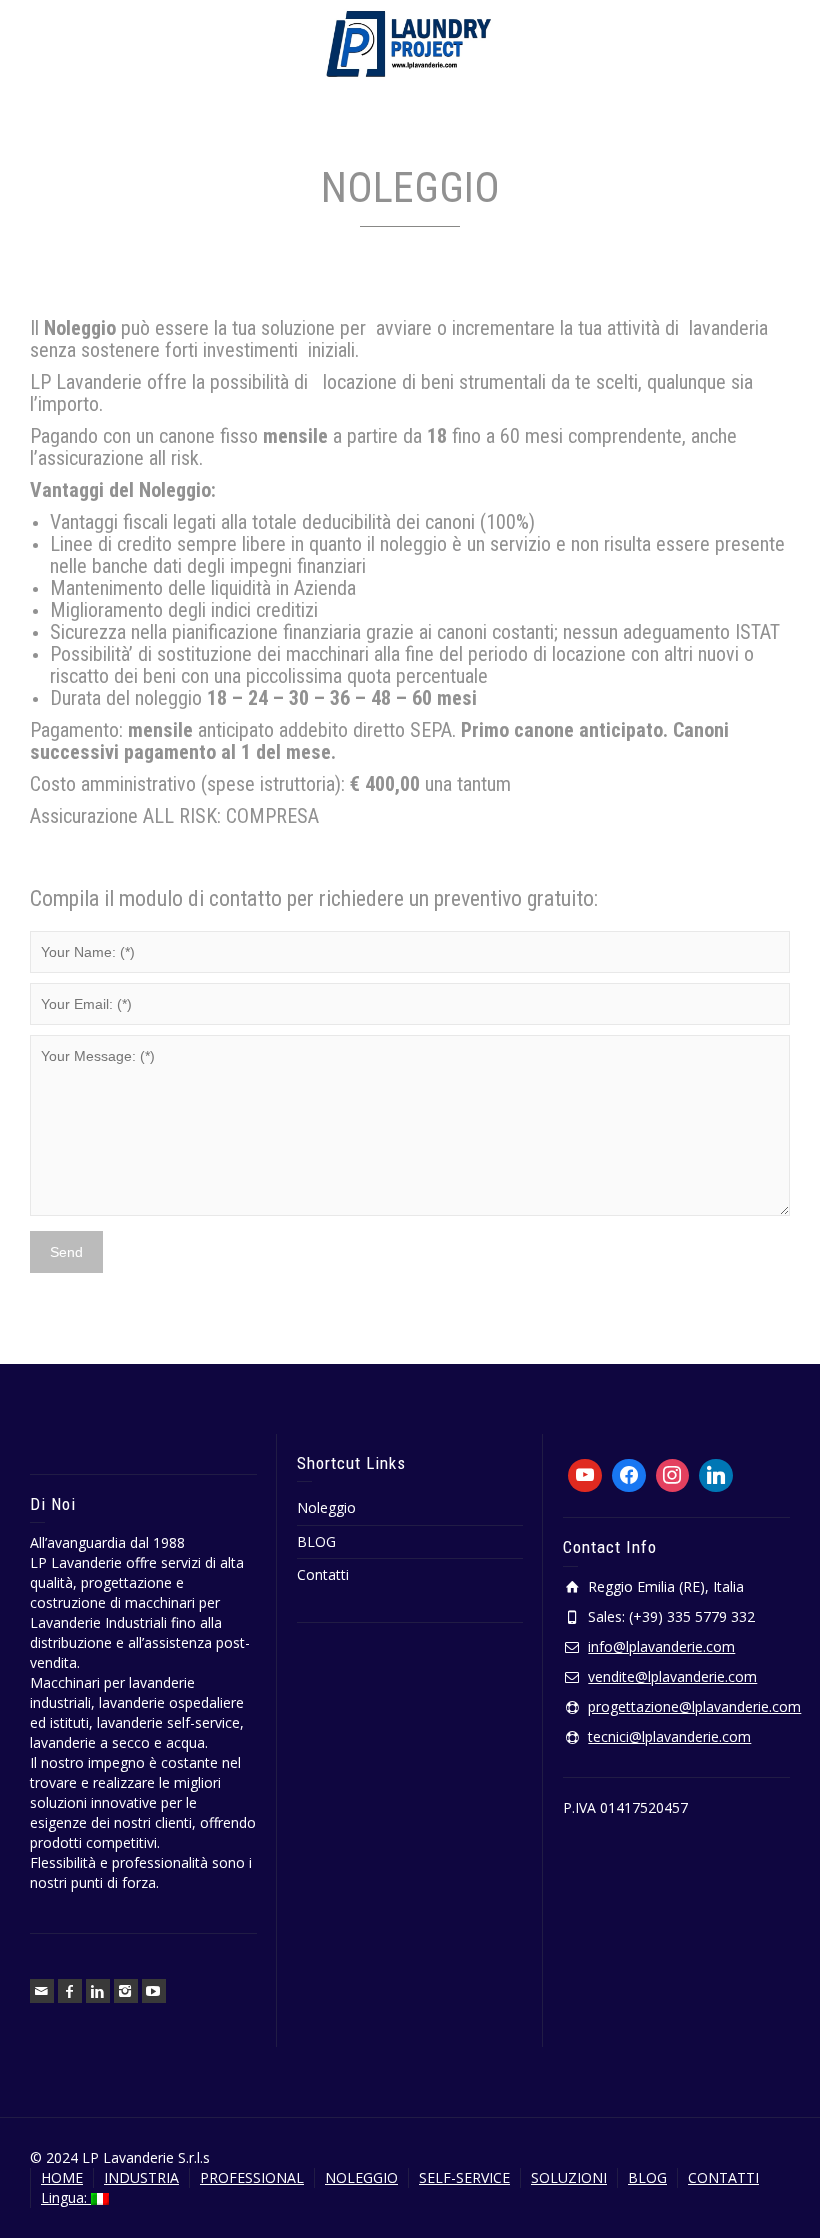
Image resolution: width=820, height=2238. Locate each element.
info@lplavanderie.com (661, 1646)
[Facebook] (70, 1991)
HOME (62, 2177)
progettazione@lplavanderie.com (694, 1706)
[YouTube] (154, 1991)
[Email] (42, 1991)
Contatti (323, 1574)
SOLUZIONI (569, 2177)
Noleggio (326, 1507)
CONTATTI (723, 2177)
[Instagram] (126, 1991)
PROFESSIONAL (252, 2177)
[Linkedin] (98, 1991)
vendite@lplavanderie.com (672, 1676)
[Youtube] (585, 1476)
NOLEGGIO (361, 2177)
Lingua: (66, 2197)
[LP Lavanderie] (410, 43)
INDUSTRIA (141, 2177)
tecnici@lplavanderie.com (669, 1736)
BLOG (316, 1541)
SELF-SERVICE (464, 2177)
